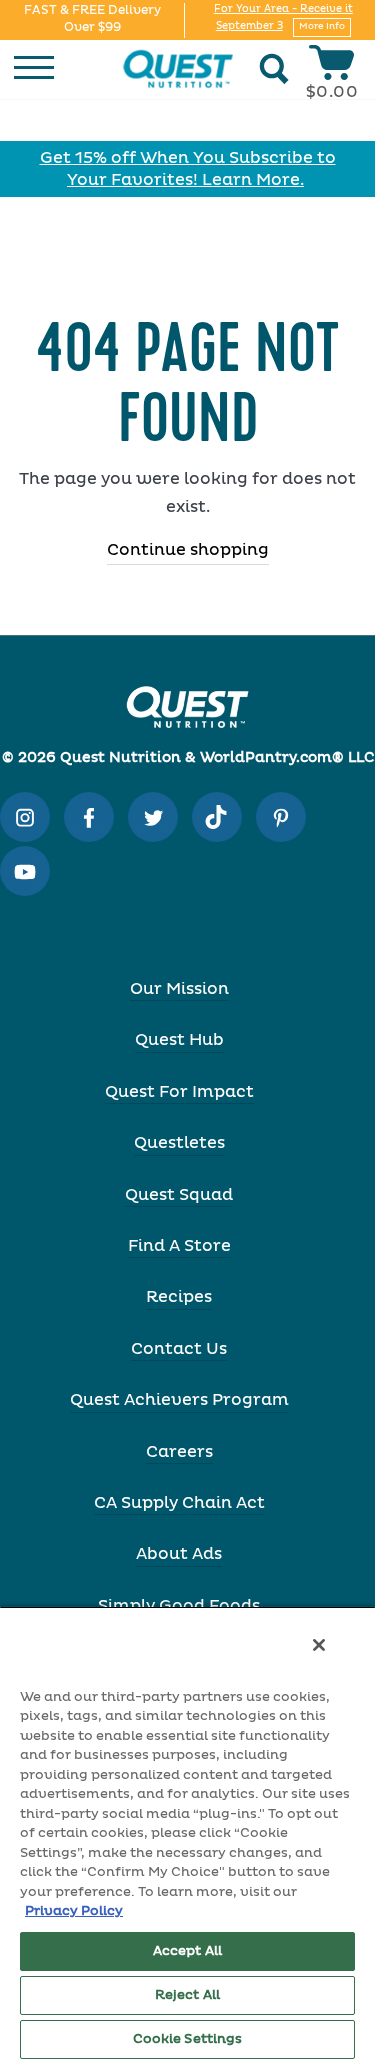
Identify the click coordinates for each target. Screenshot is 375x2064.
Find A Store (179, 1246)
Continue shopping (188, 550)
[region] (187, 1835)
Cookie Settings (188, 2039)
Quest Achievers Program (179, 1400)
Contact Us (179, 1349)
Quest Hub (179, 1040)
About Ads (179, 1554)
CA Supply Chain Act (179, 1503)
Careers (179, 1452)
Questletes (179, 1143)
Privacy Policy (74, 1911)
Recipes (179, 1297)
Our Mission (179, 989)
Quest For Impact (179, 1092)
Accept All (187, 1951)
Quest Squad (179, 1195)
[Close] (319, 1645)
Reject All (187, 1995)
